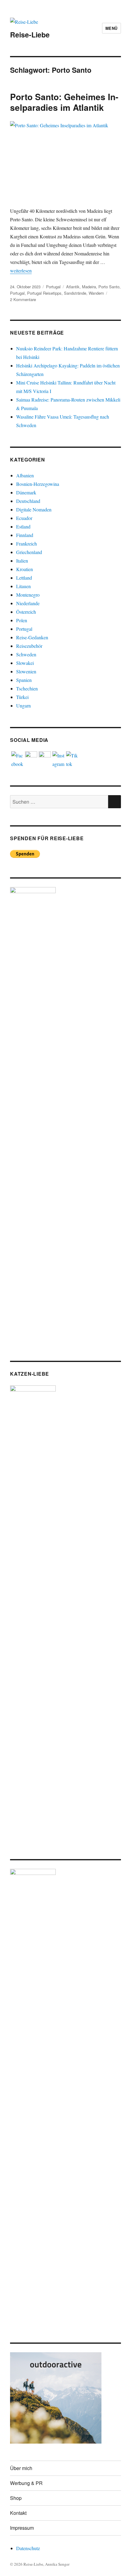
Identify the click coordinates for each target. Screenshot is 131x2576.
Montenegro (28, 595)
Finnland (25, 535)
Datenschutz (28, 2548)
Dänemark (26, 492)
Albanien (25, 475)
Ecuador (24, 518)
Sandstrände (75, 293)
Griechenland (29, 552)
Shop (16, 2498)
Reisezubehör (29, 646)
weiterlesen (21, 270)
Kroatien (25, 569)
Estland (23, 526)
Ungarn (23, 705)
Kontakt (18, 2513)
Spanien (24, 680)
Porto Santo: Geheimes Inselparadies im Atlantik (64, 102)
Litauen (23, 586)
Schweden (26, 654)
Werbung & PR (26, 2483)
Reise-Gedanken (32, 637)
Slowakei (25, 663)
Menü (112, 28)
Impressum (22, 2528)
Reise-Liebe (30, 35)
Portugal (53, 287)
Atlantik (73, 287)
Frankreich (27, 544)
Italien (22, 561)
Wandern (96, 293)
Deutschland (28, 501)
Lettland (24, 578)
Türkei (22, 697)
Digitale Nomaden (34, 509)
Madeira (89, 287)
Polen (22, 620)
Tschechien (27, 688)
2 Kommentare (23, 299)
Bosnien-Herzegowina (38, 484)
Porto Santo (109, 287)
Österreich (26, 612)
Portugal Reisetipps (44, 293)
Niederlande (28, 603)
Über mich (21, 2468)
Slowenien (26, 671)
